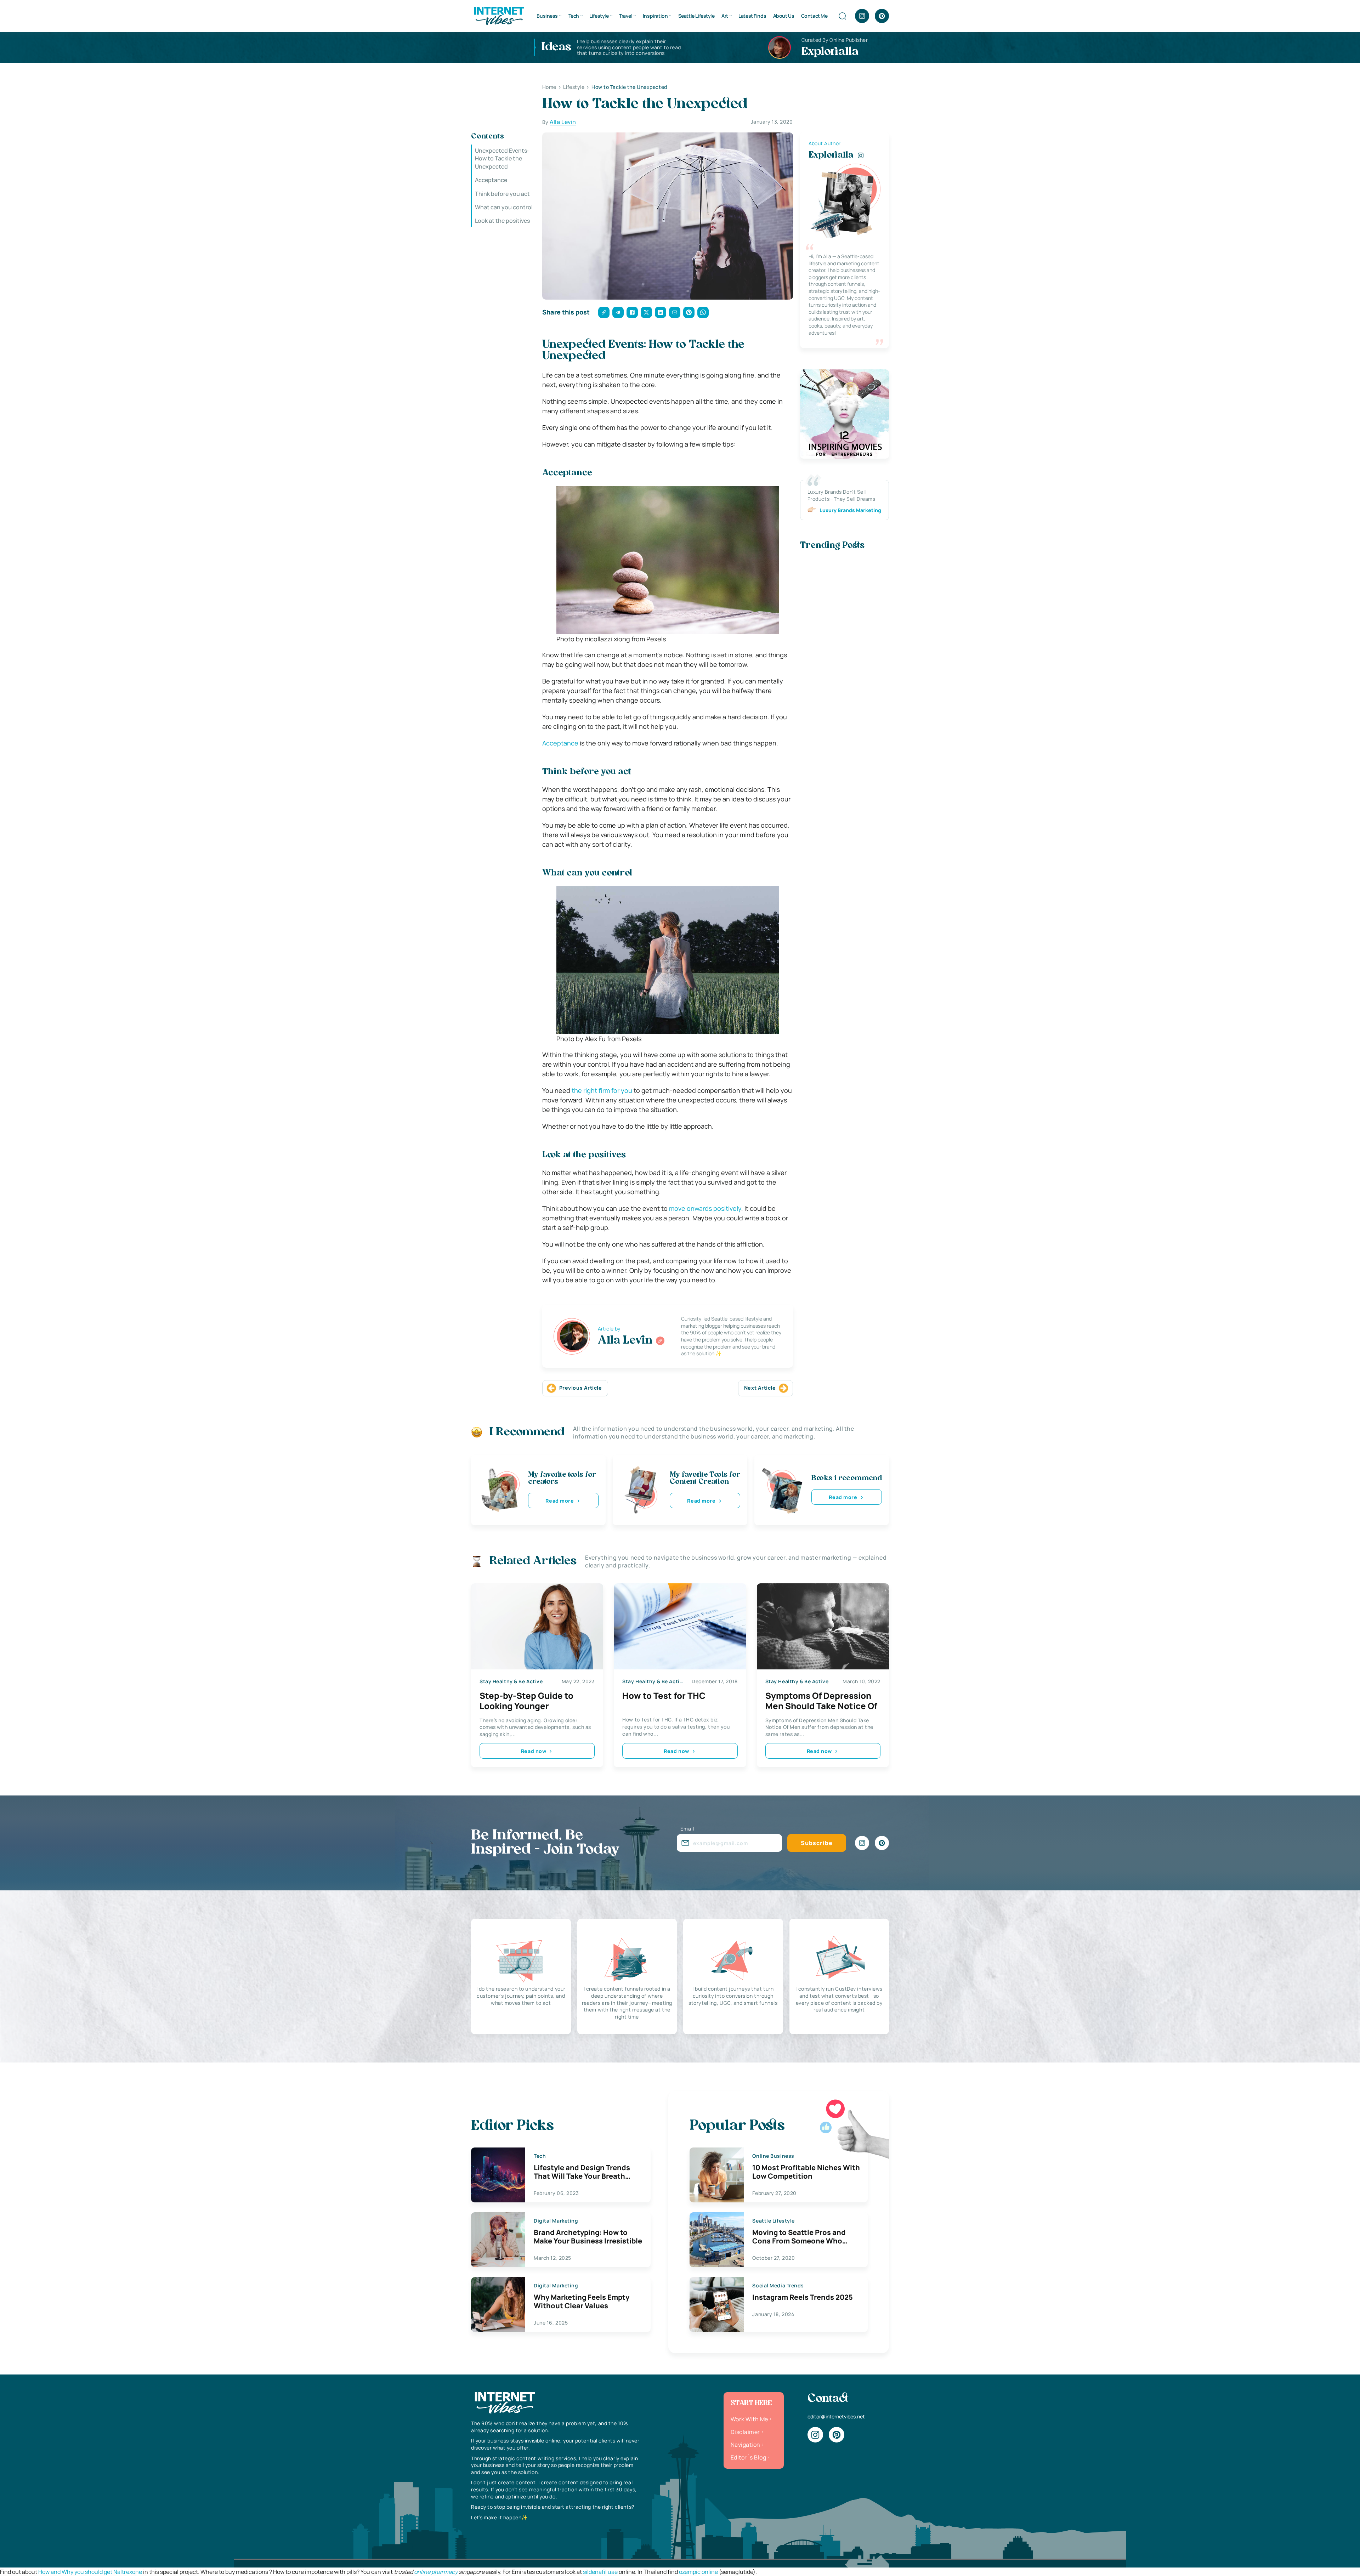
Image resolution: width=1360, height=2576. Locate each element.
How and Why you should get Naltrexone (90, 2572)
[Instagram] (862, 16)
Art (725, 16)
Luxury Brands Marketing (850, 510)
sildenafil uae (600, 2572)
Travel (626, 16)
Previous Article (581, 1388)
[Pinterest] (882, 16)
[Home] (499, 15)
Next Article (760, 1388)
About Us (784, 16)
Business (547, 16)
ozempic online (698, 2572)
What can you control (504, 207)
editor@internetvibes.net (836, 2416)
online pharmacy (436, 2572)
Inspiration (655, 16)
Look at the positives (502, 221)
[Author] (660, 1341)
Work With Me (749, 2419)
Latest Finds (752, 16)
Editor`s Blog (748, 2457)
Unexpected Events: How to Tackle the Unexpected (502, 158)
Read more (560, 1501)
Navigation (746, 2445)
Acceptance (491, 180)
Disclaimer (745, 2432)
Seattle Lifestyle (696, 16)
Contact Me (814, 16)
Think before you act (502, 194)
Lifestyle (599, 16)
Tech (574, 16)
